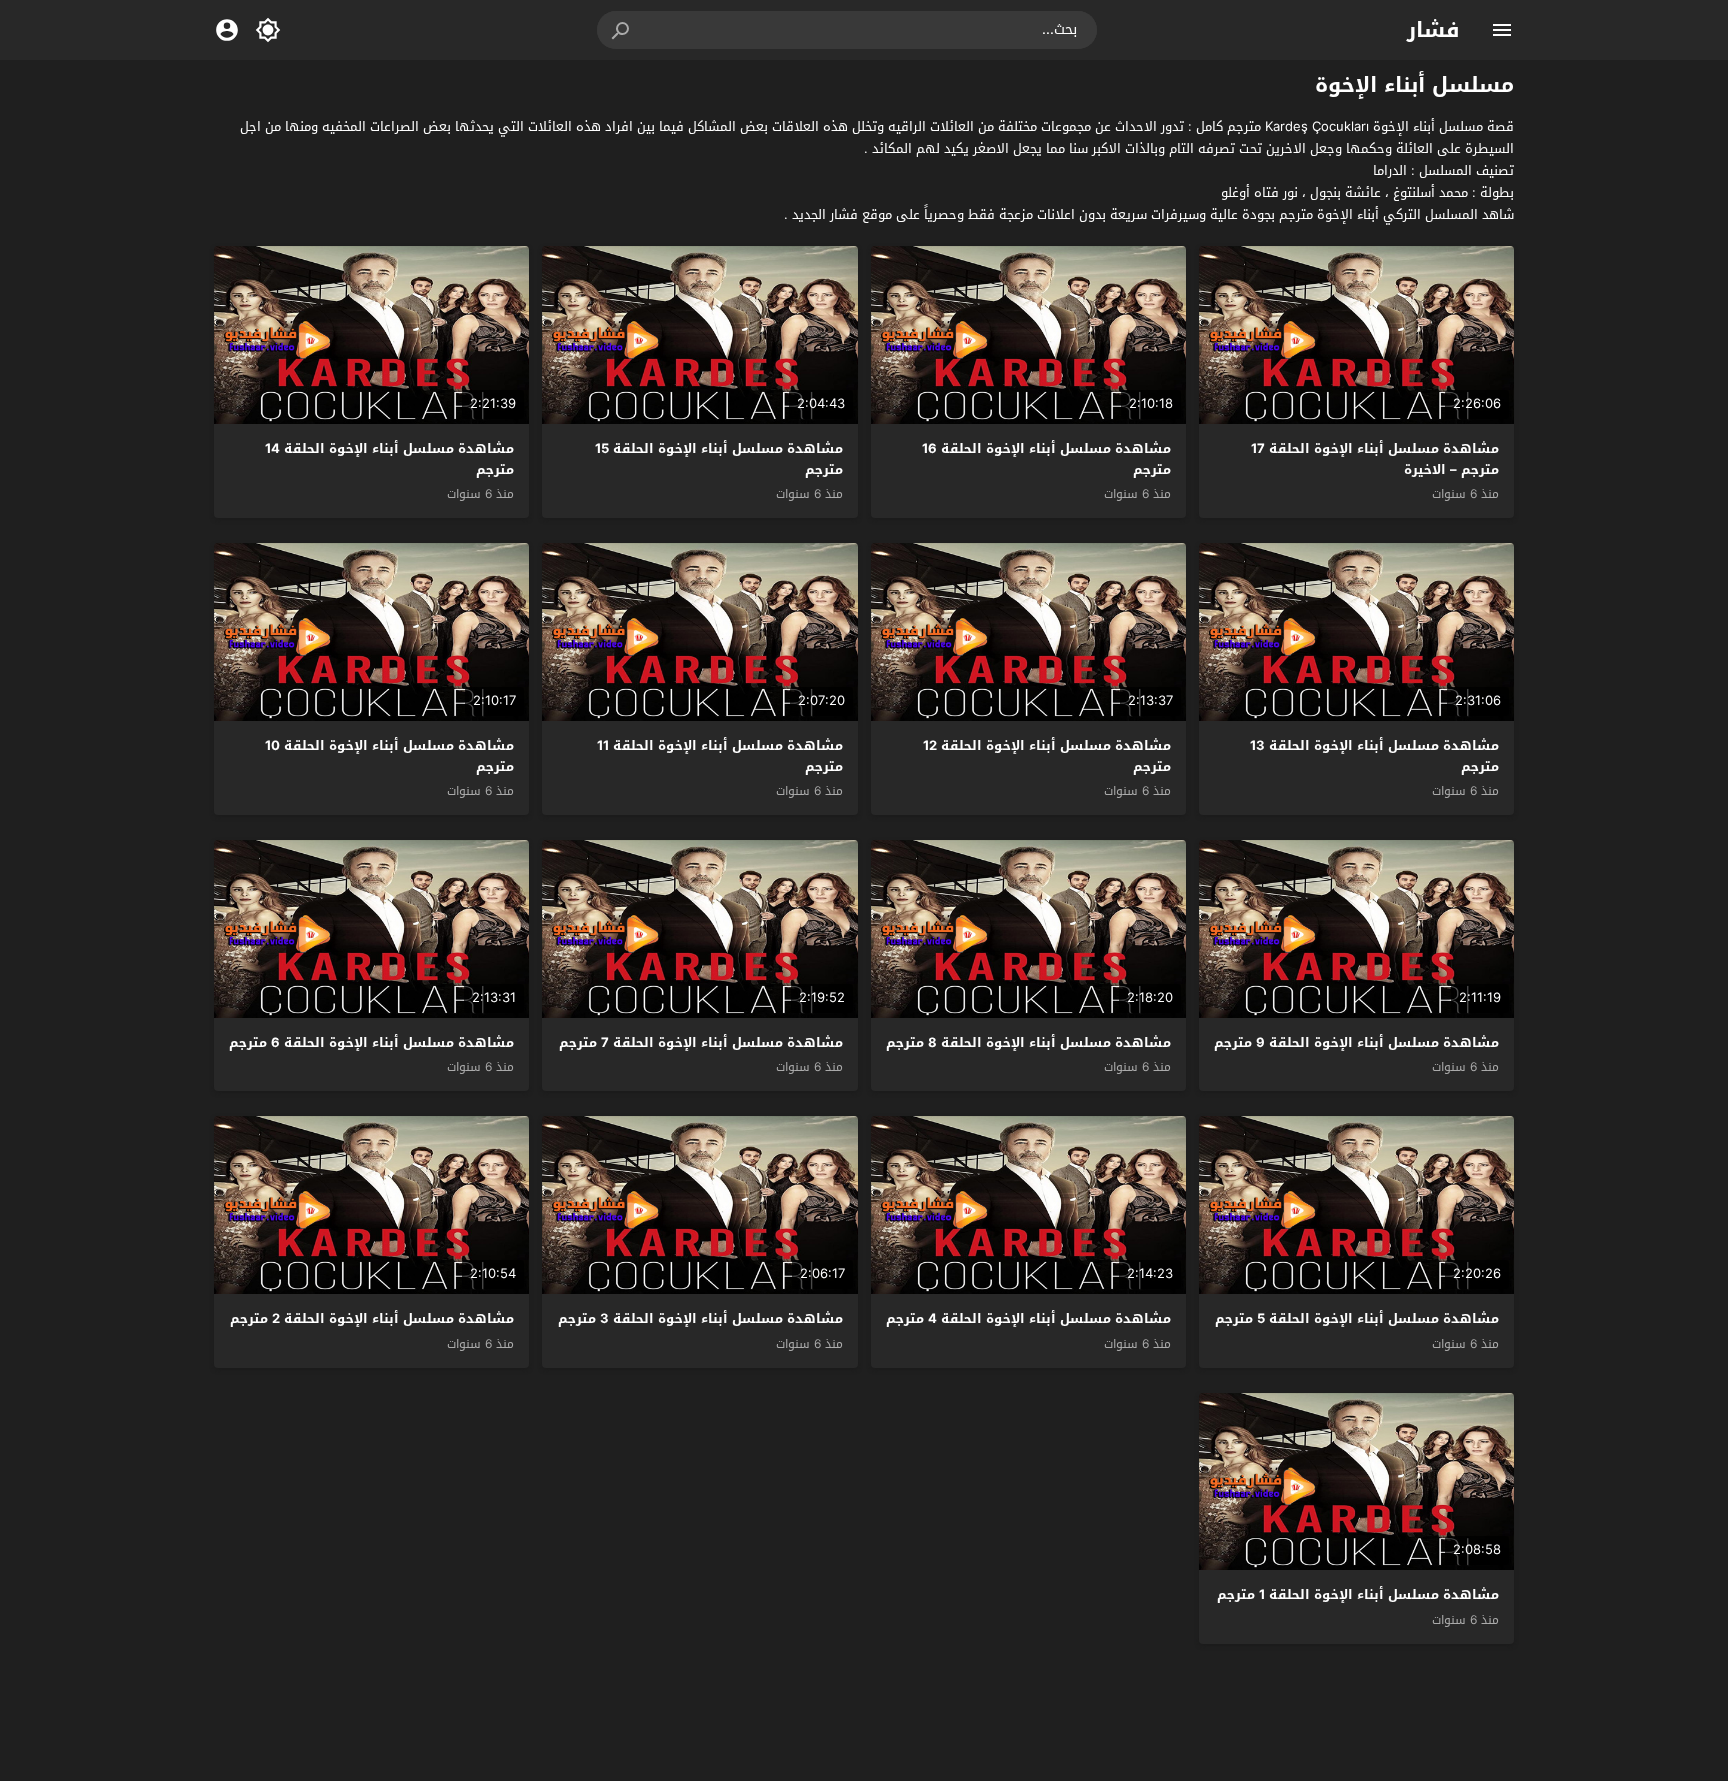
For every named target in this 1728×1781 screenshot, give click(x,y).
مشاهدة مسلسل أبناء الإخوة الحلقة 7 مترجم (701, 1042)
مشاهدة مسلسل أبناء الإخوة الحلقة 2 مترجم (372, 1318)
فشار (1433, 30)
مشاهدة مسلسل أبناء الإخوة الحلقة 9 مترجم (1356, 1042)
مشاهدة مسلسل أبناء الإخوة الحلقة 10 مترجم (389, 756)
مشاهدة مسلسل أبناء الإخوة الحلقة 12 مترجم (1047, 756)
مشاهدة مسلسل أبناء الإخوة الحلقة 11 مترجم (720, 756)
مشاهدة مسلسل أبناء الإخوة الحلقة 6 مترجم (371, 1042)
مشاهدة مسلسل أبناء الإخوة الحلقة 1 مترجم (1358, 1594)
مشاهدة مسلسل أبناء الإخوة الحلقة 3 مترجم (700, 1318)
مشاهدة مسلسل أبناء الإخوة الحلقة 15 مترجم (719, 459)
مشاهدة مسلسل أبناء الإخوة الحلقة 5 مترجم (1357, 1318)
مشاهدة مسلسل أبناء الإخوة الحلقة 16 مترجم (1046, 459)
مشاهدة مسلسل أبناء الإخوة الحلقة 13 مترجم (1374, 756)
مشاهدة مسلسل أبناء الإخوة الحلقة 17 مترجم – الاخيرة (1375, 459)
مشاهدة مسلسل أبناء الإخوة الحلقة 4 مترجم (1028, 1318)
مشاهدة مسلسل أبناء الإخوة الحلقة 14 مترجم (389, 459)
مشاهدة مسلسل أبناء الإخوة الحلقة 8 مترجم (1028, 1042)
